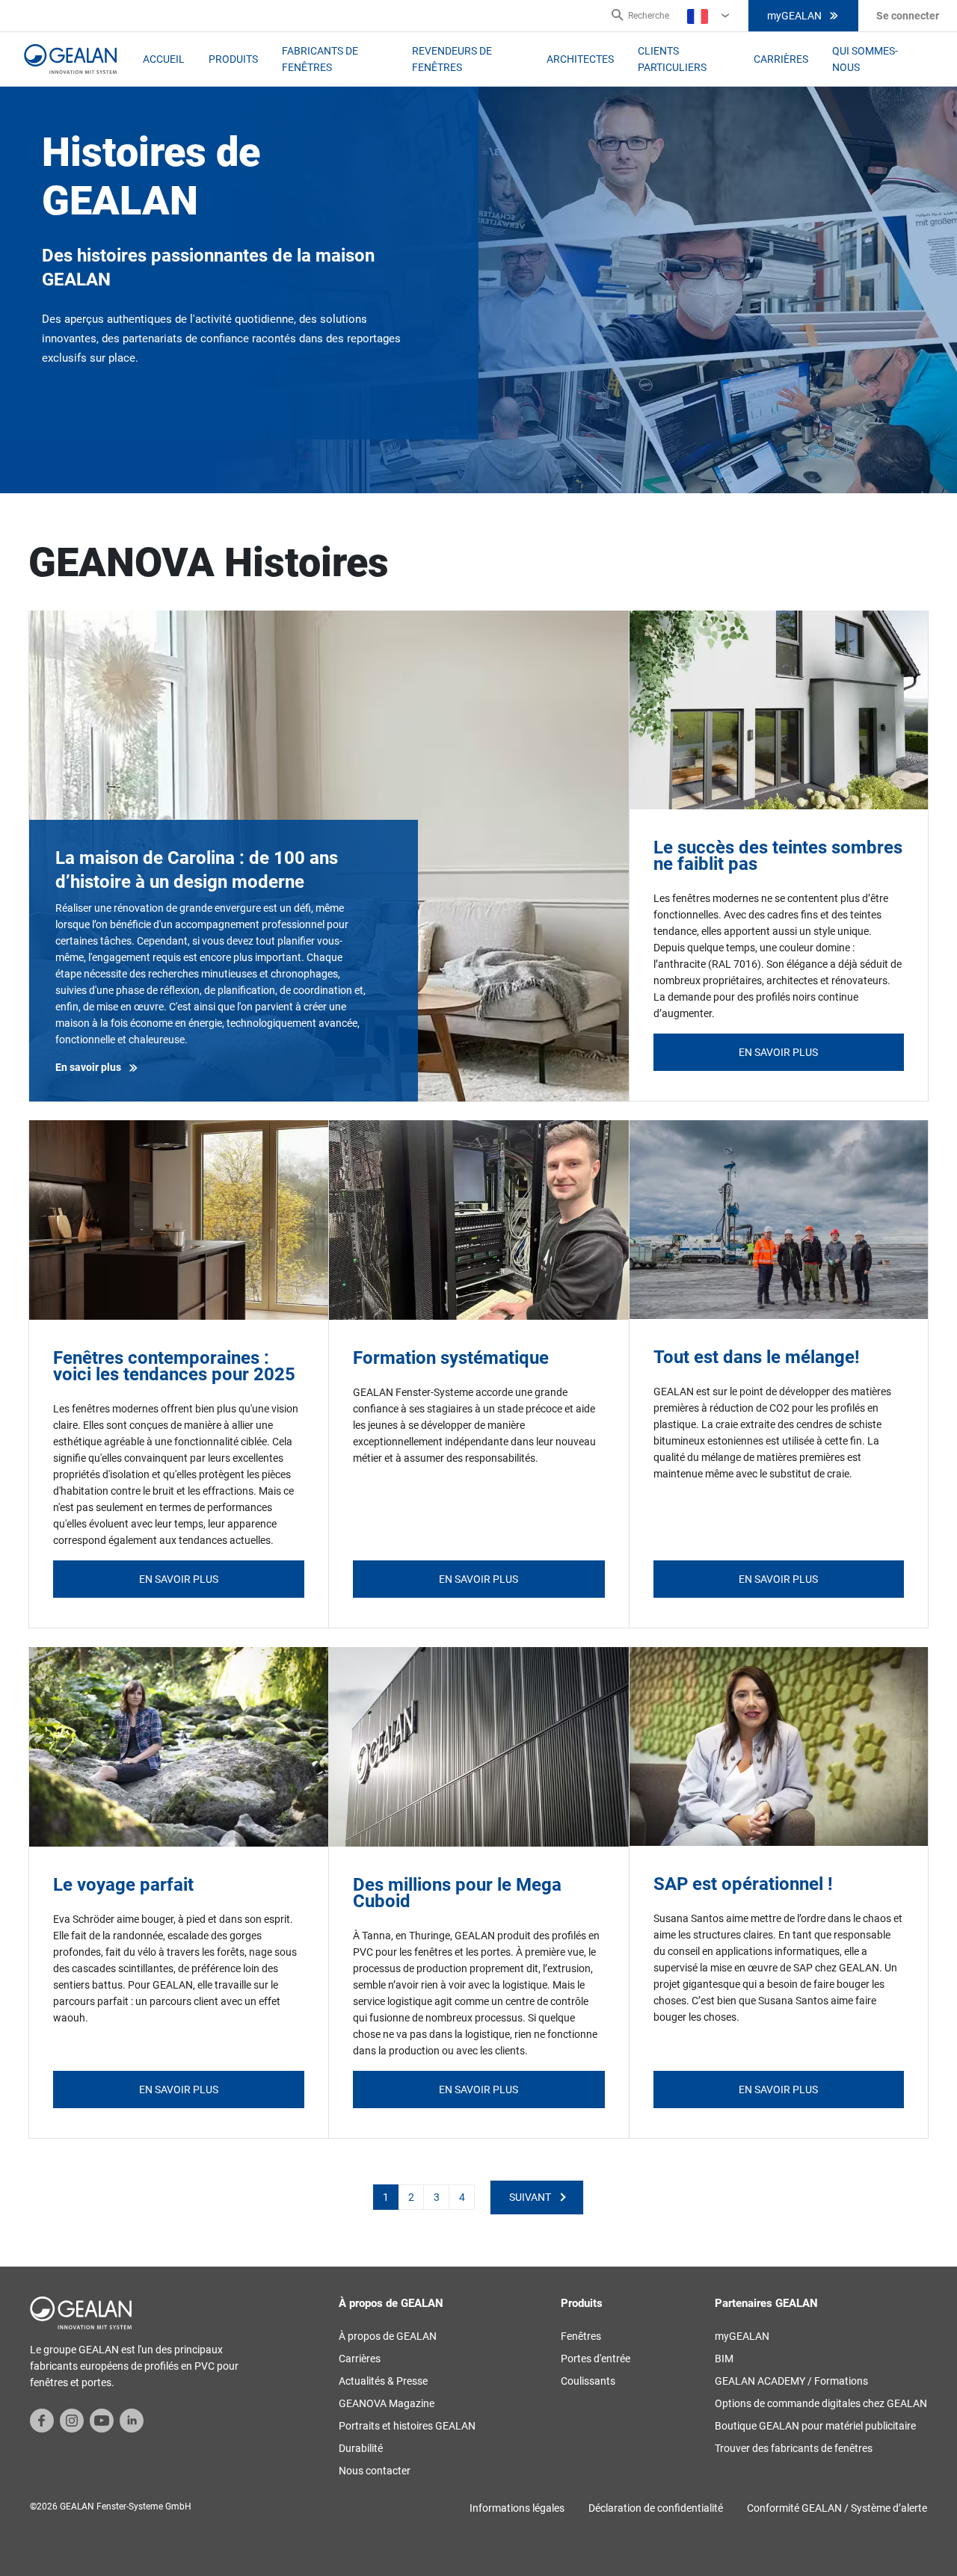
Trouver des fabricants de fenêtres (794, 2448)
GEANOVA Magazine (387, 2403)
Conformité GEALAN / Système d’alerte (837, 2508)
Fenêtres (581, 2336)
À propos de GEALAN (388, 2336)
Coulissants (588, 2381)
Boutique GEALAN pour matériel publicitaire (815, 2426)
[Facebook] (42, 2419)
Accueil (164, 59)
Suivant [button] (530, 2197)
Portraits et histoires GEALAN (407, 2426)
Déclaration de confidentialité (656, 2508)
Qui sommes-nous (865, 59)
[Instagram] (72, 2419)
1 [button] (386, 2197)
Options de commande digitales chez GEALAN (821, 2403)
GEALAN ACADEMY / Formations (791, 2381)
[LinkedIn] (132, 2419)
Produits (233, 59)
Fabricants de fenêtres (320, 59)
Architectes (580, 59)
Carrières (781, 59)
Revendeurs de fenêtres (452, 59)
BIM (724, 2359)
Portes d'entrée (596, 2359)
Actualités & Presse (383, 2381)
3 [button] (437, 2197)
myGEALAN (794, 16)
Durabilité (361, 2448)
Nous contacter (375, 2471)
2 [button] (411, 2197)
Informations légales (517, 2508)
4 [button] (462, 2197)
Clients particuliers (672, 59)
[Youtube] (102, 2419)
